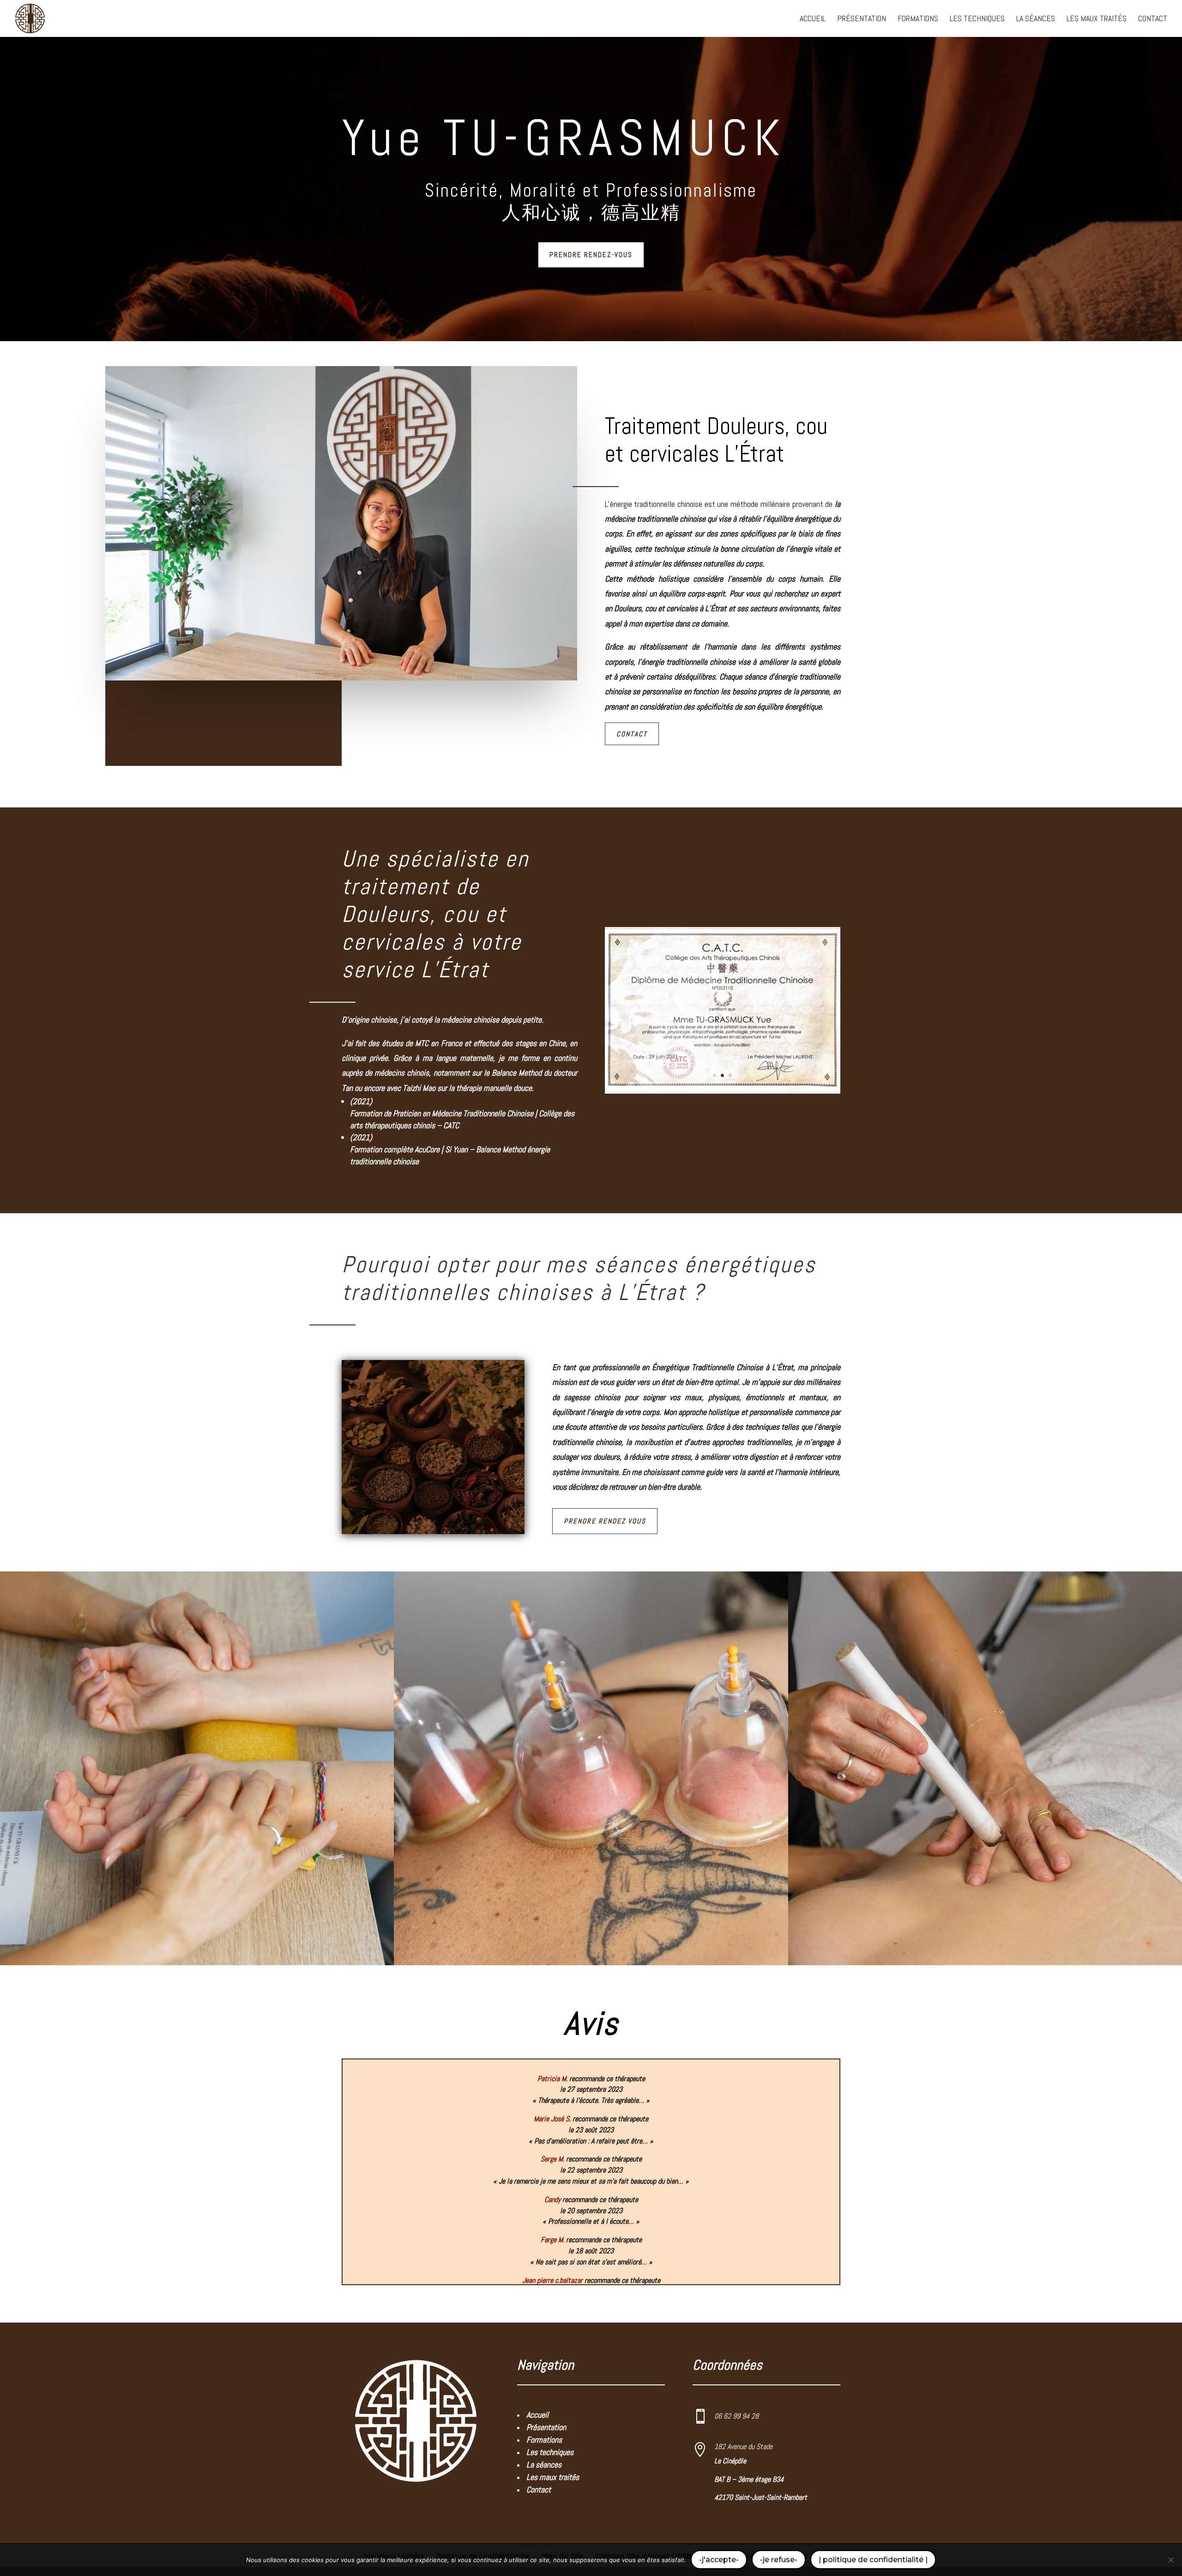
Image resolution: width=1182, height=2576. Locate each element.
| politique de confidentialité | (873, 2560)
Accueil (813, 19)
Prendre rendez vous (605, 1521)
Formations (918, 19)
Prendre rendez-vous (591, 255)
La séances (1036, 19)
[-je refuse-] (1170, 2560)
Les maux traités (1097, 19)
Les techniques (977, 19)
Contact (1153, 19)
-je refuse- (779, 2560)
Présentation (862, 19)
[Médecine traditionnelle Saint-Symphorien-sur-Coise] (723, 1094)
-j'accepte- (719, 2560)
